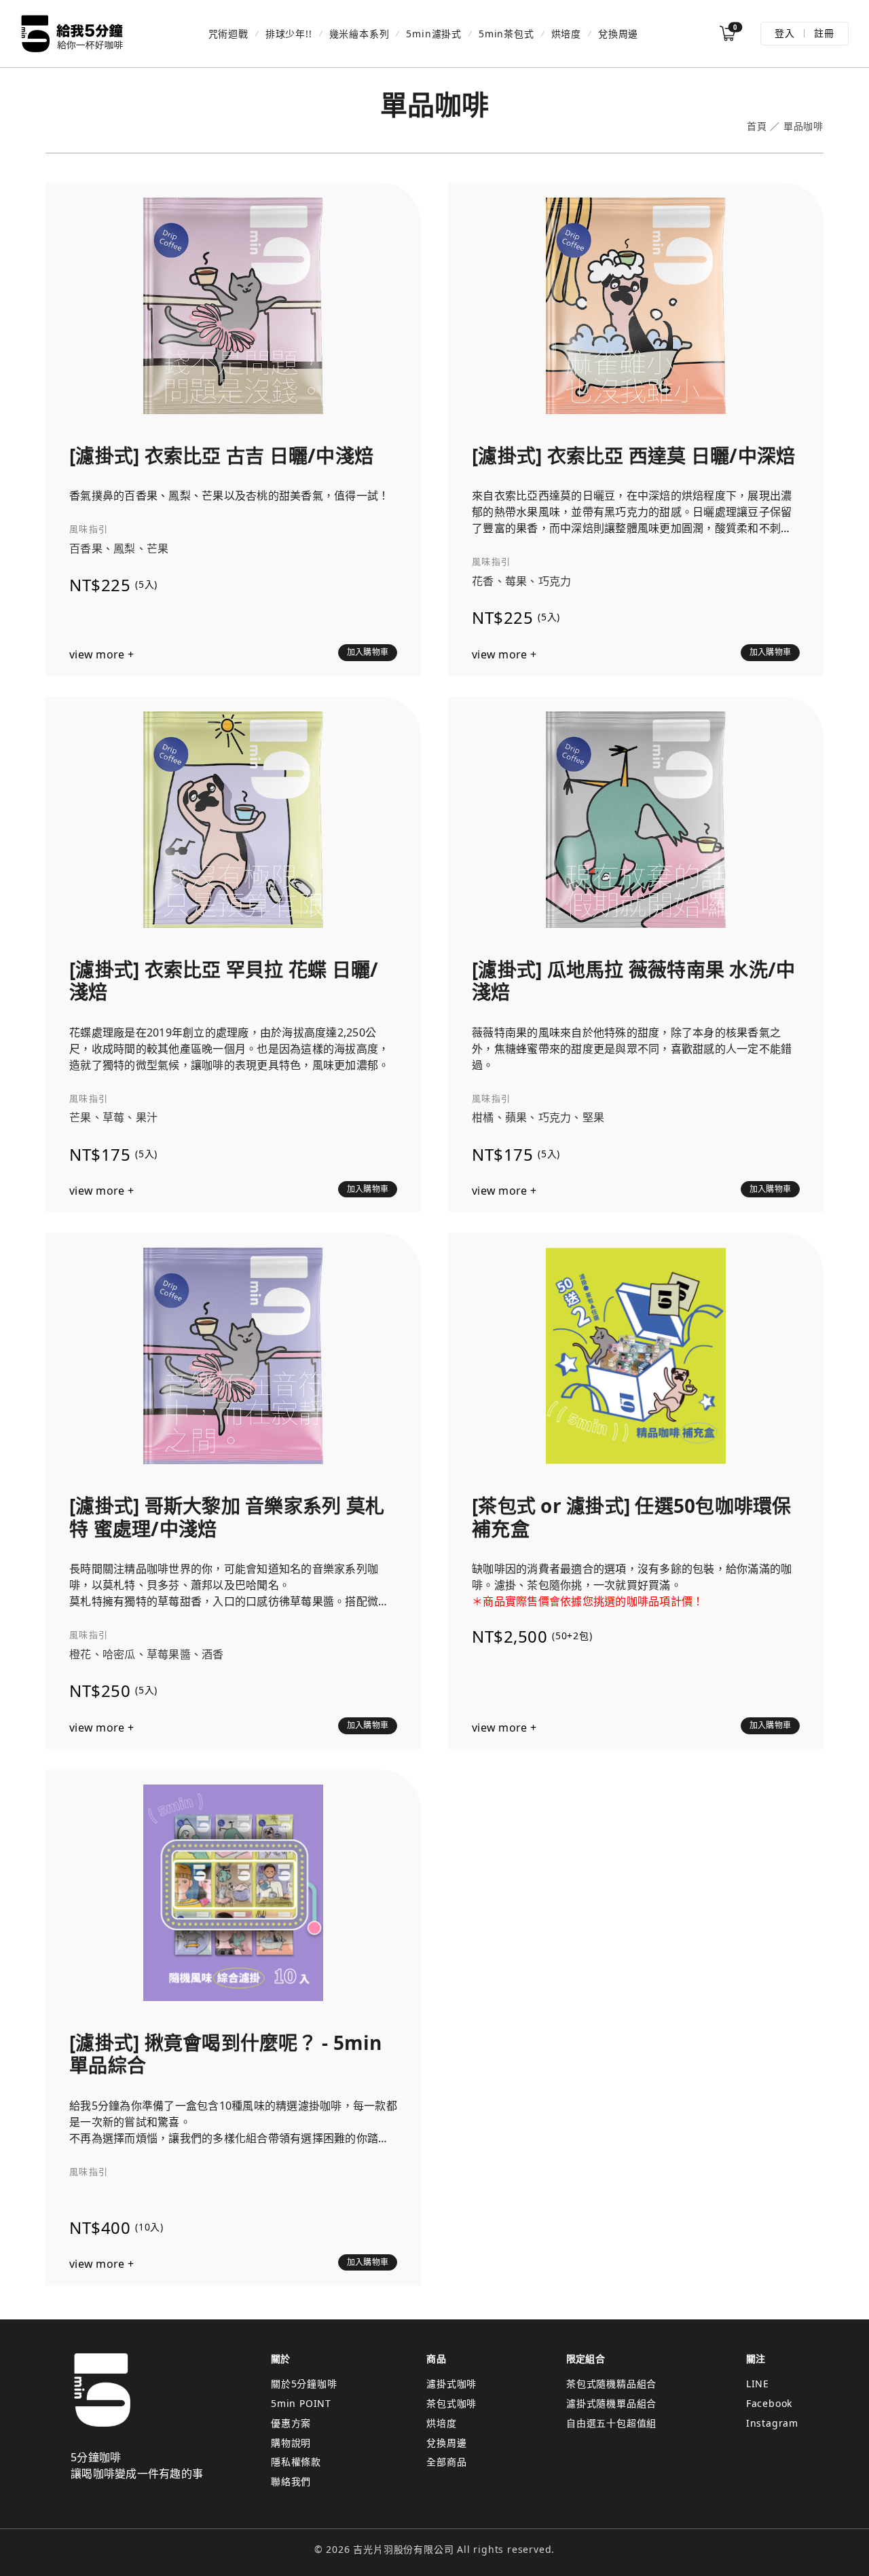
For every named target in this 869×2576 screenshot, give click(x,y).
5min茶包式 (506, 34)
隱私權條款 (296, 2462)
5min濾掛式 (434, 34)
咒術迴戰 (228, 34)
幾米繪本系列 (359, 34)
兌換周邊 (618, 34)
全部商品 (446, 2462)
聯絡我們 (291, 2481)
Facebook (769, 2403)
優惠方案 (291, 2423)
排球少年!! (289, 34)
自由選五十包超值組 (611, 2423)
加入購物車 (368, 652)
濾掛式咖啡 (451, 2384)
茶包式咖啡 (451, 2403)
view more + (101, 655)
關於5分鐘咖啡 (304, 2384)
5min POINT (301, 2403)
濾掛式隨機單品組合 (611, 2403)
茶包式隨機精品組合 (611, 2384)
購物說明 (291, 2443)
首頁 (757, 127)
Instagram (772, 2423)
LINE (758, 2384)
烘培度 (566, 34)
